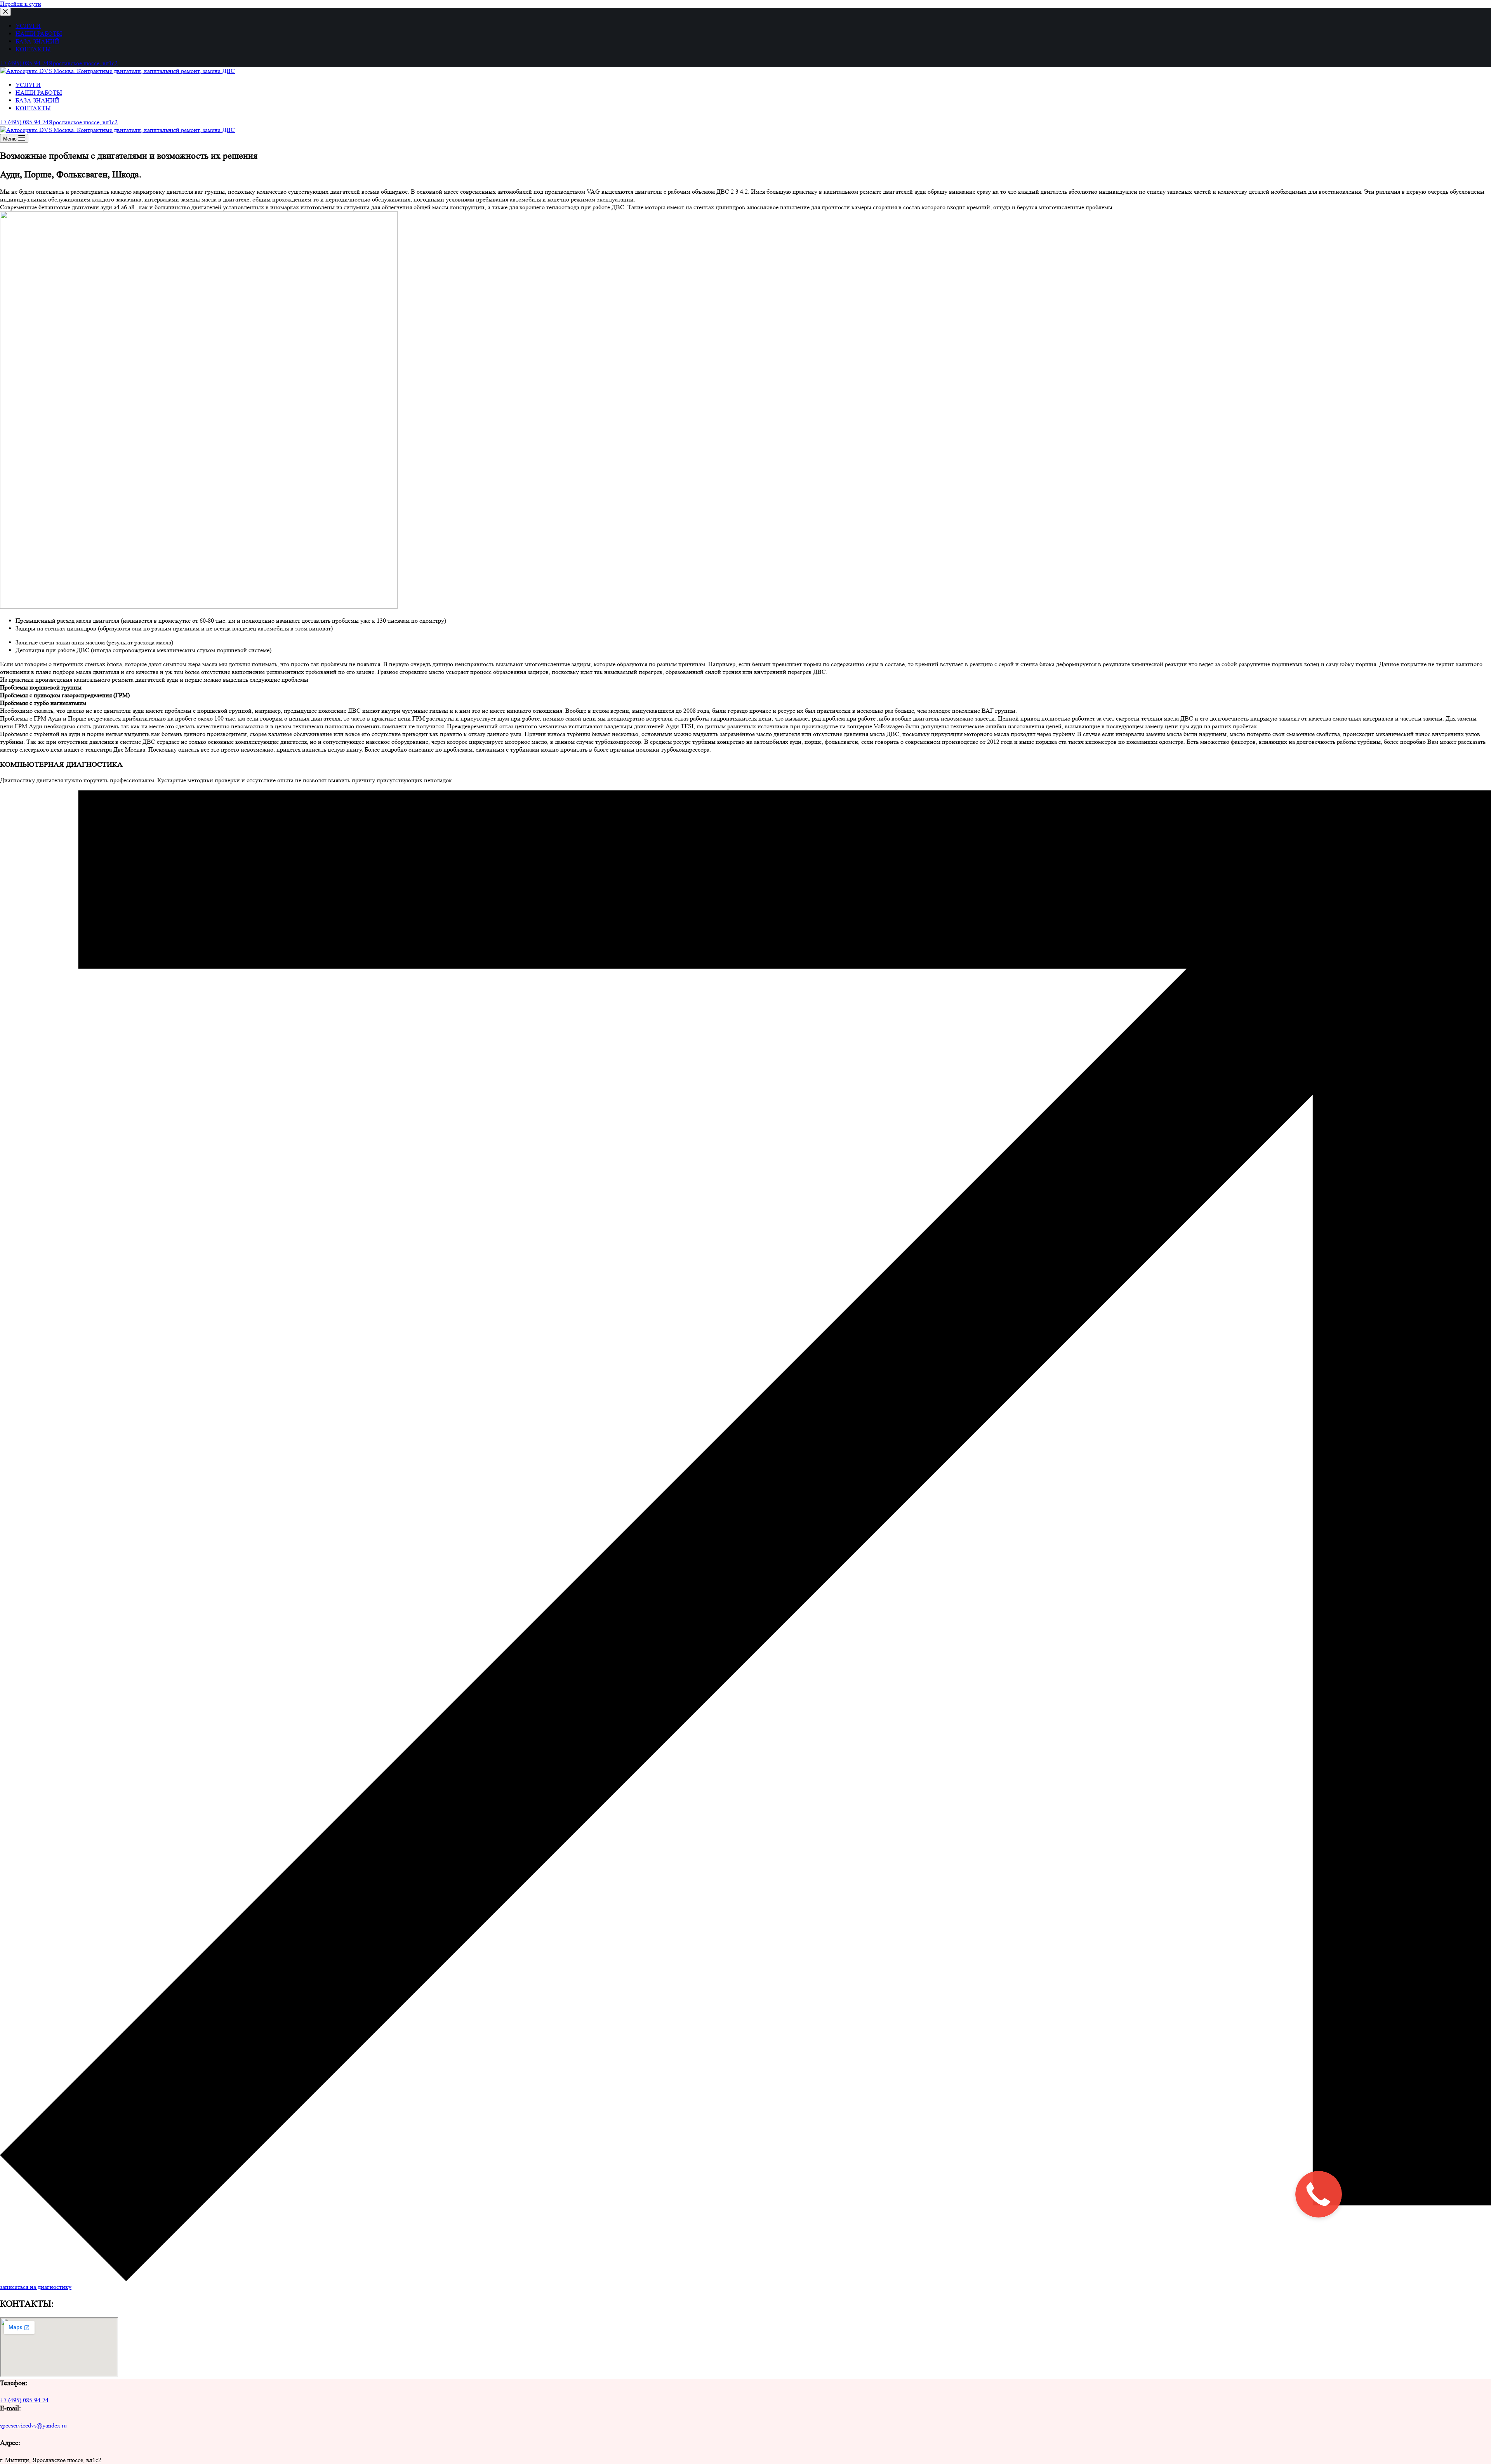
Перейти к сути (21, 4)
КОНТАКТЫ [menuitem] (33, 49)
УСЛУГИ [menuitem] (28, 26)
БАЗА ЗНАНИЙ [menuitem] (37, 41)
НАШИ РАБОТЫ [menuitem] (39, 34)
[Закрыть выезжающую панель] (5, 12)
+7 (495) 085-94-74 (24, 2400)
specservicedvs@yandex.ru (33, 2425)
